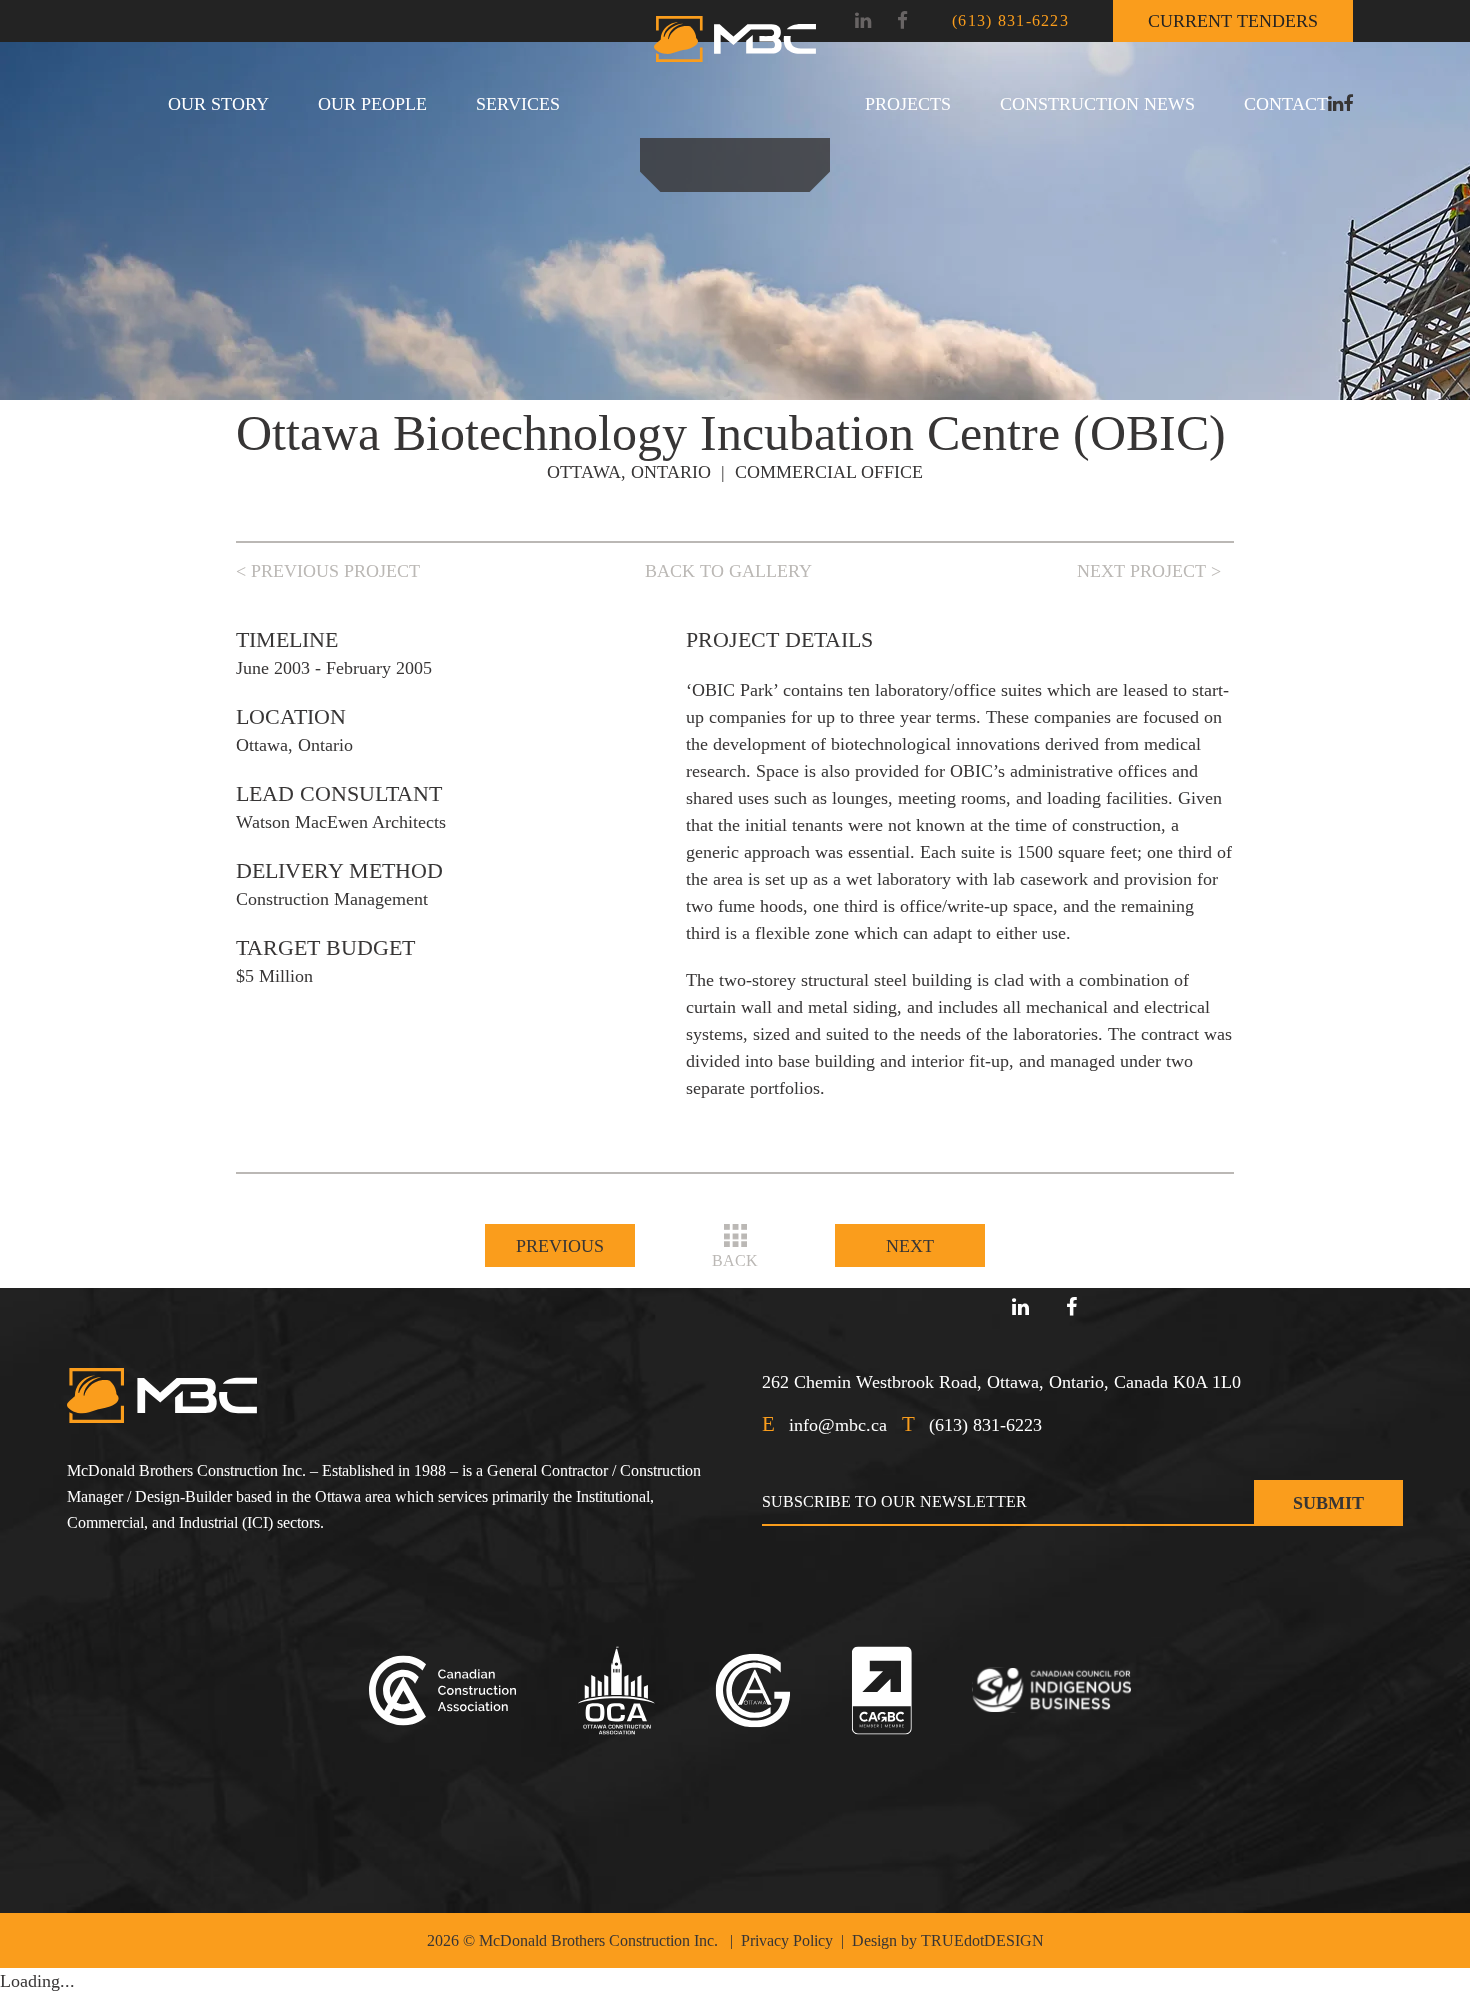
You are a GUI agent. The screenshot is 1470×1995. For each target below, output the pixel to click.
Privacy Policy (787, 1940)
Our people (372, 104)
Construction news (1097, 104)
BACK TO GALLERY (728, 571)
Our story (218, 104)
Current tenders (1233, 21)
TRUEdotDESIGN (982, 1940)
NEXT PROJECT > (1149, 571)
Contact (1286, 104)
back (735, 1260)
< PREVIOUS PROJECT (328, 571)
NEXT (910, 1246)
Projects (908, 104)
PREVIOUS (560, 1246)
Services (518, 104)
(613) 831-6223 (1010, 20)
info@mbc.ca (838, 1425)
